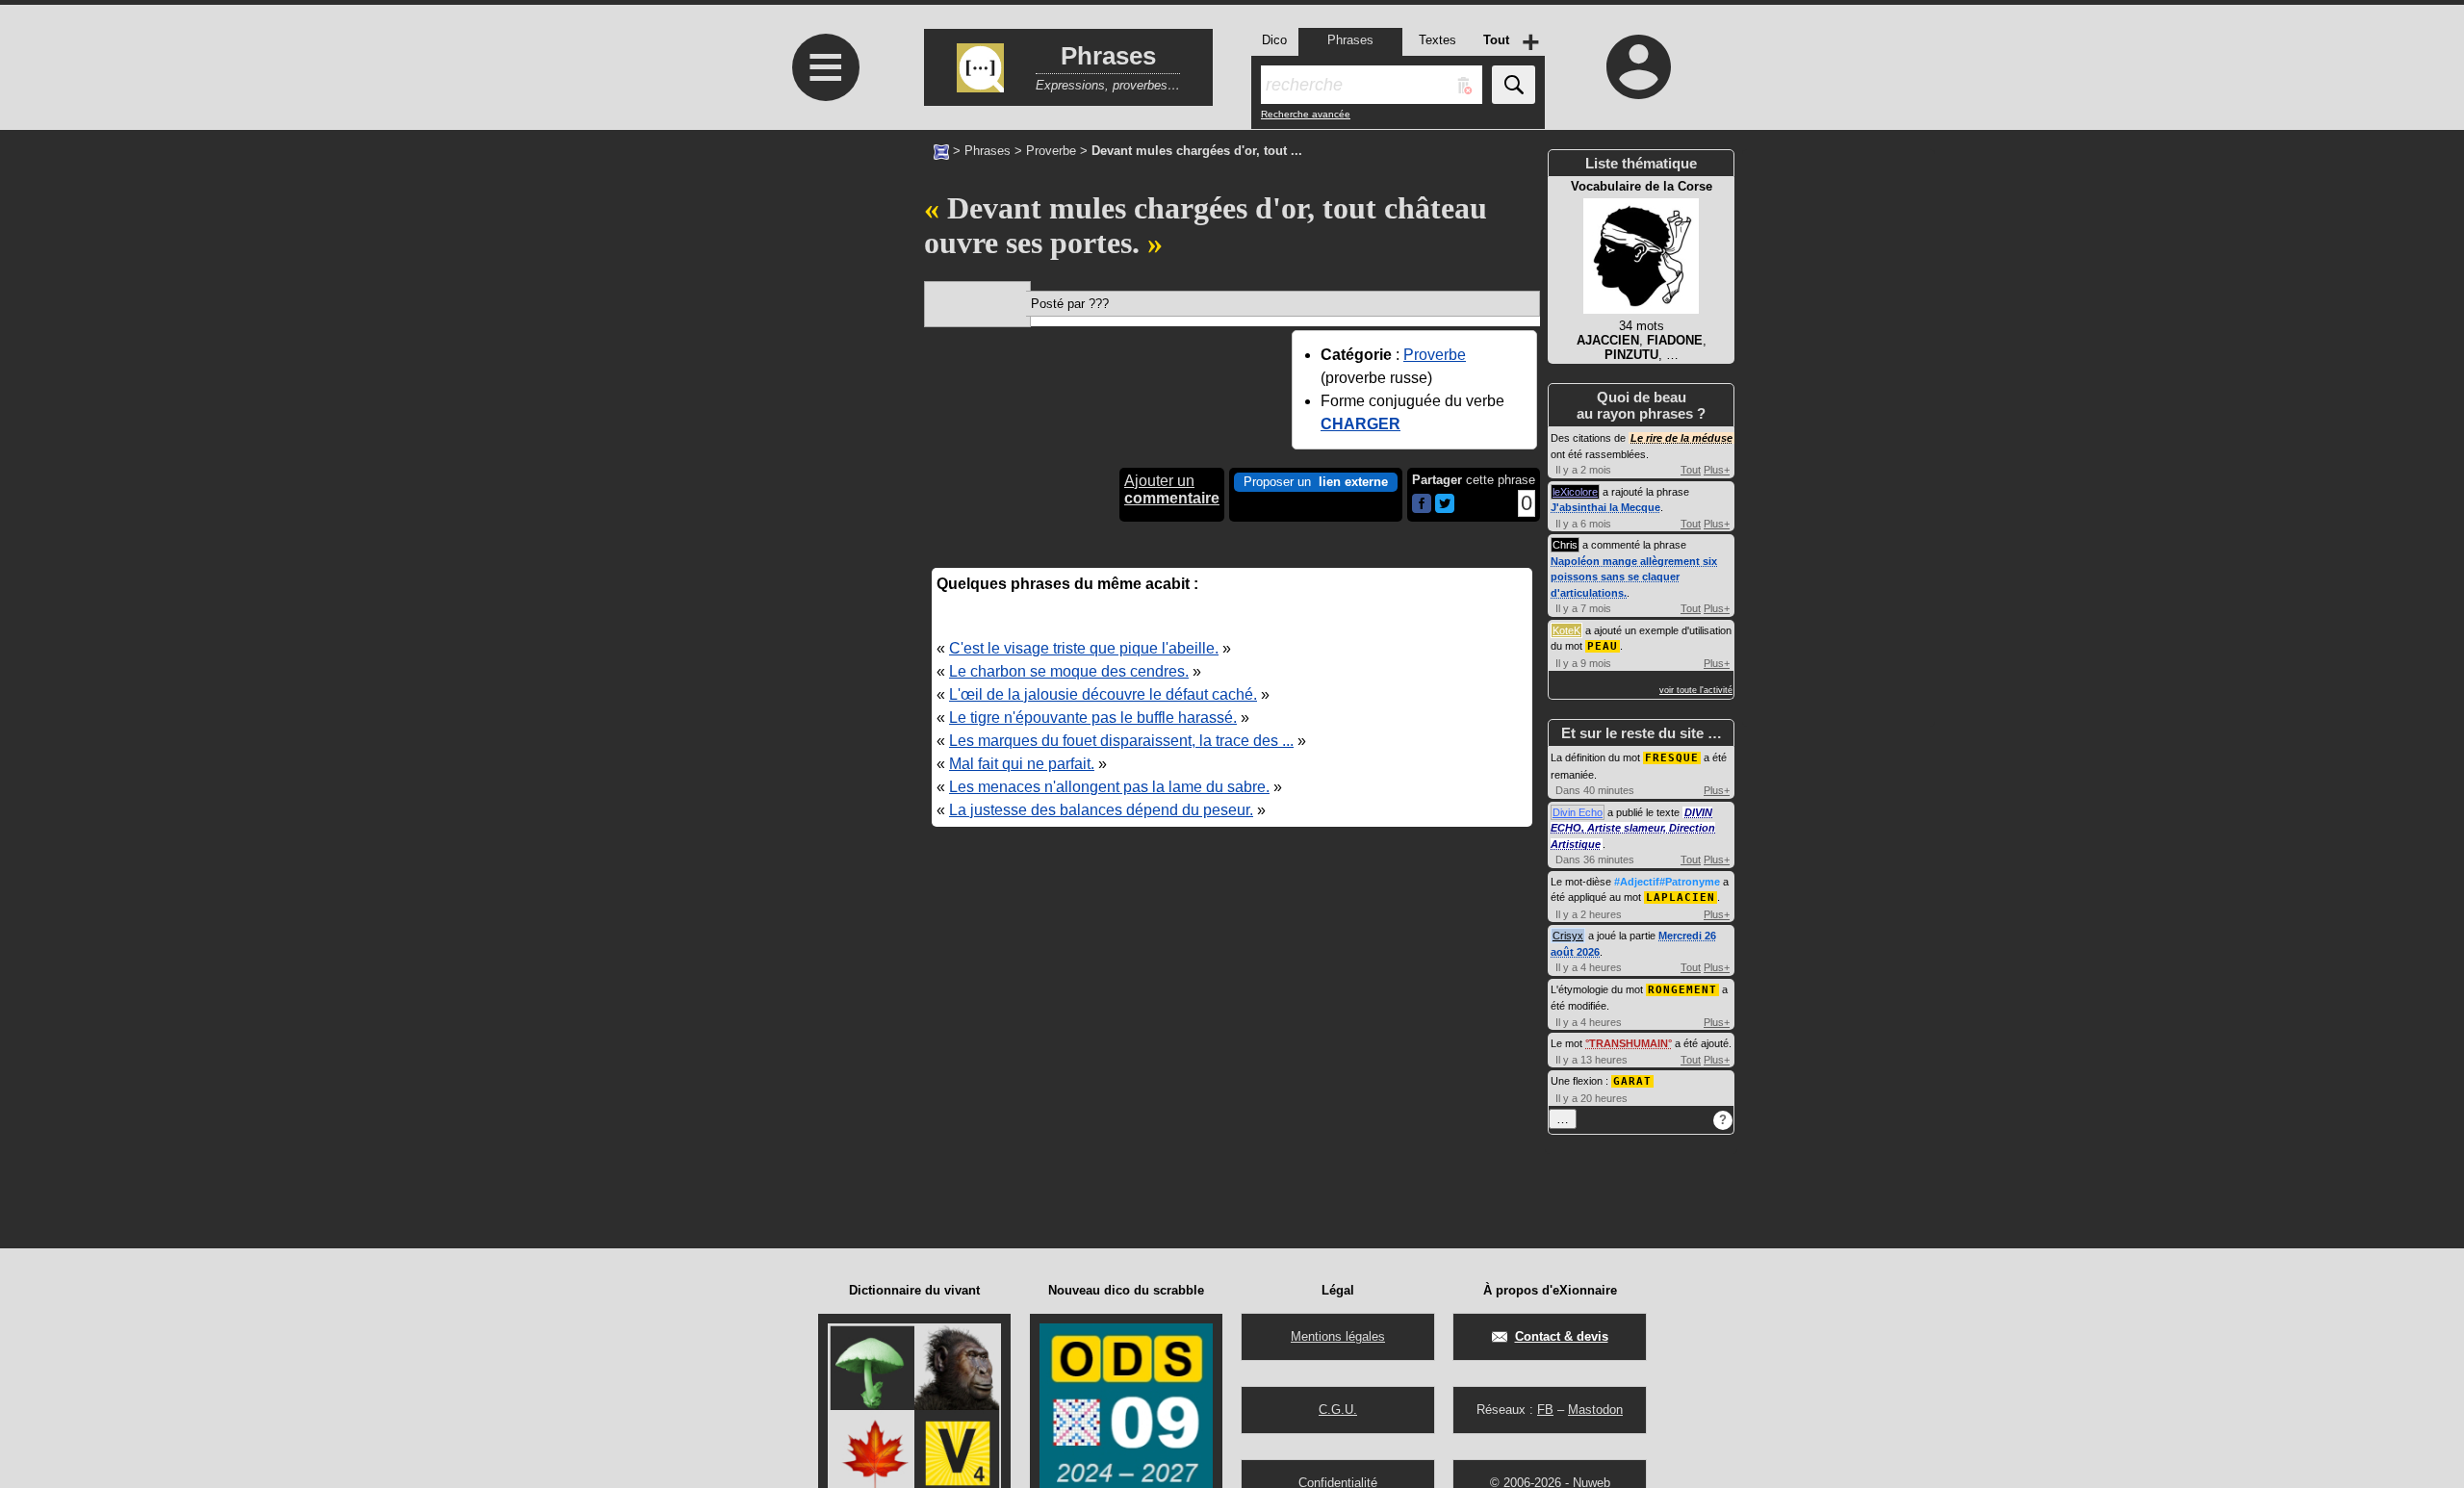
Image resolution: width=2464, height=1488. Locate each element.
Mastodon (1595, 1410)
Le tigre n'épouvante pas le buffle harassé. (1093, 718)
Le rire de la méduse (1681, 438)
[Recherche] (1514, 85)
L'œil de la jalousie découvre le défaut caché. (1103, 694)
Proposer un (1316, 482)
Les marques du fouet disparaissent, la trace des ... (1121, 741)
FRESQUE (1672, 758)
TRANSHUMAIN (1629, 1043)
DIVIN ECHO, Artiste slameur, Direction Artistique (1633, 828)
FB (1545, 1410)
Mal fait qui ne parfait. (1022, 764)
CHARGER (1360, 424)
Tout (1691, 470)
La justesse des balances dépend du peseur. (1101, 810)
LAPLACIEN (1681, 898)
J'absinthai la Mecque (1605, 507)
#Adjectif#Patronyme (1667, 882)
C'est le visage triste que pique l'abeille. (1084, 648)
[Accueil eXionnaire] (941, 150)
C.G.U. (1338, 1410)
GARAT (1632, 1081)
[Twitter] (1445, 509)
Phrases (988, 151)
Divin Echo (1578, 812)
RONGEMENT (1682, 990)
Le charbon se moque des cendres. (1069, 671)
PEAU (1603, 646)
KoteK (1566, 630)
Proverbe (1051, 151)
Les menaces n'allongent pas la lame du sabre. (1109, 787)
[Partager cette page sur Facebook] (1422, 505)
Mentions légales (1338, 1336)
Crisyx (1568, 936)
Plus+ (1717, 470)
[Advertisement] (823, 638)
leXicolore (1575, 492)
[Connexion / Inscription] (1639, 66)
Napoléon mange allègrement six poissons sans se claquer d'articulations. (1634, 577)
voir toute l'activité (1696, 690)
